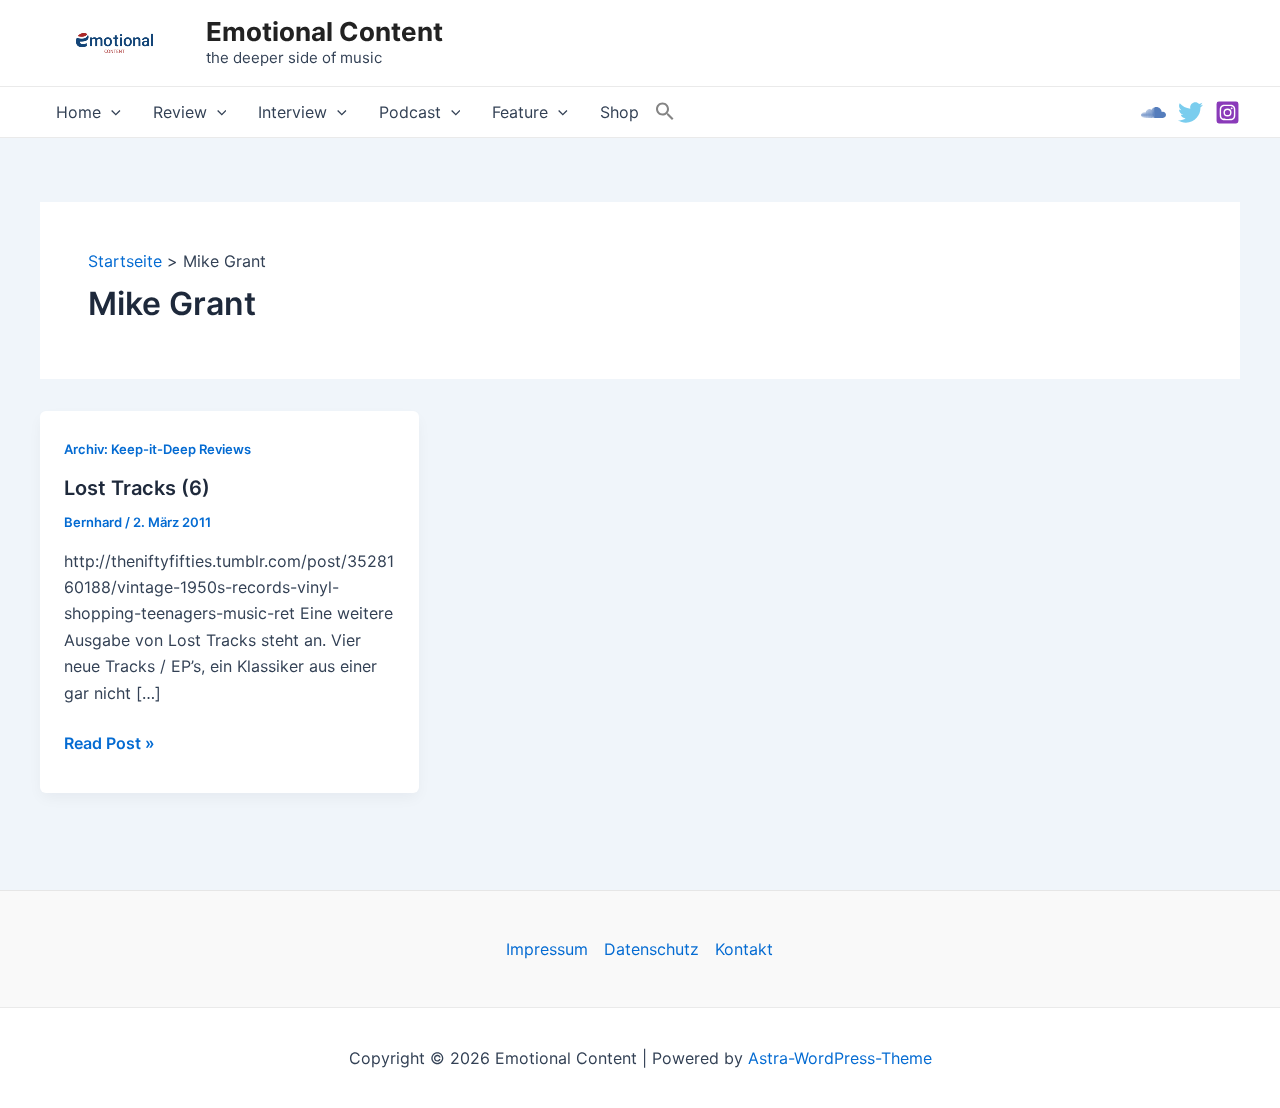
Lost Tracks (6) (137, 488)
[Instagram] (1227, 112)
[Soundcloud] (1153, 112)
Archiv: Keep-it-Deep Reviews (157, 449)
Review (180, 112)
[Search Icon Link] (665, 112)
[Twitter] (1190, 112)
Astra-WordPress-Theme (840, 1058)
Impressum (547, 949)
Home (78, 112)
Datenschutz (651, 949)
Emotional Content (324, 31)
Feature (520, 112)
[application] (111, 112)
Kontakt (744, 949)
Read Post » (109, 744)
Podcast (410, 112)
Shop (619, 112)
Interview (292, 112)
